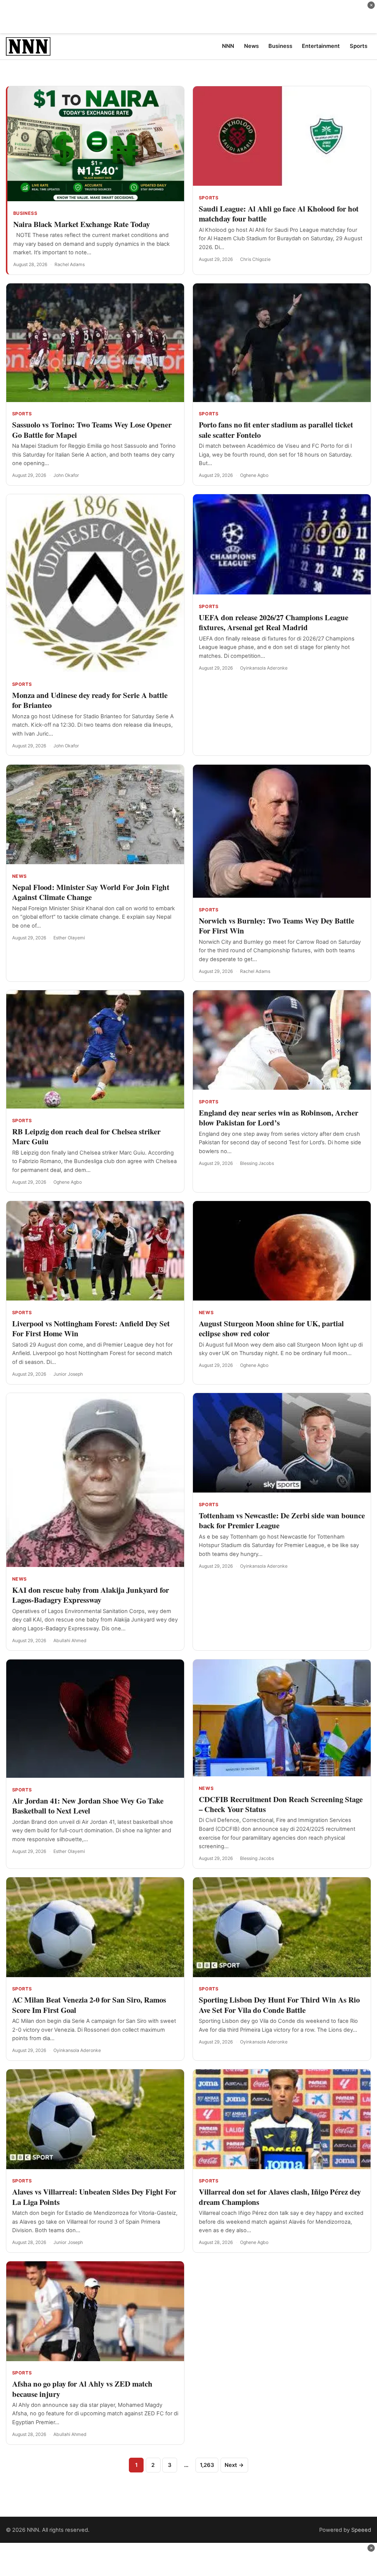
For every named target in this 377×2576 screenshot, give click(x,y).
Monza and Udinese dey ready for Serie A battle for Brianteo (90, 700)
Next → (234, 2465)
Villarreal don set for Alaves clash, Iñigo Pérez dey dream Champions (280, 2197)
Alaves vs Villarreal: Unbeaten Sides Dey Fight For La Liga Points (94, 2197)
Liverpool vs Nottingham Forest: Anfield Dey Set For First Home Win (91, 1328)
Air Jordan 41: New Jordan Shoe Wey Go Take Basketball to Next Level (88, 1806)
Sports (209, 198)
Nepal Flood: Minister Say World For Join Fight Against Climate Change (91, 892)
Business (25, 213)
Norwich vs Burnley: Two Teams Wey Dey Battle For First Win (276, 926)
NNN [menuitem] (228, 46)
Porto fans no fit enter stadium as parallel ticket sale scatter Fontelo (276, 430)
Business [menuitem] (280, 46)
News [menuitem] (251, 46)
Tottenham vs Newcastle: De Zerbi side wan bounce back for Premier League (282, 1520)
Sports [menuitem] (359, 46)
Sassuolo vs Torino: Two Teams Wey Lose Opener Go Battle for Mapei (92, 430)
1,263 (207, 2465)
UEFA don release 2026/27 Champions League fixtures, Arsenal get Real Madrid (274, 622)
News (20, 876)
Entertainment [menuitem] (321, 46)
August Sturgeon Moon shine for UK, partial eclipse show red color (271, 1328)
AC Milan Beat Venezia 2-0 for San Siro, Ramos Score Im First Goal (89, 2005)
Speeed (361, 2530)
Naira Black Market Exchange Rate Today (82, 224)
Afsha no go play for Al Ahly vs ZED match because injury (82, 2389)
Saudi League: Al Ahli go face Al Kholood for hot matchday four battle (279, 214)
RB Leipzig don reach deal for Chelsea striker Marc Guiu (86, 1136)
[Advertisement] (188, 17)
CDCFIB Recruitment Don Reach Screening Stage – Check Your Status (281, 1804)
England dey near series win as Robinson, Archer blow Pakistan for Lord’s (279, 1118)
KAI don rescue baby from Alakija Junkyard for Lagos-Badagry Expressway (91, 1595)
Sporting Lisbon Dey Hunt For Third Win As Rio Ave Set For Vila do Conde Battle (279, 2005)
